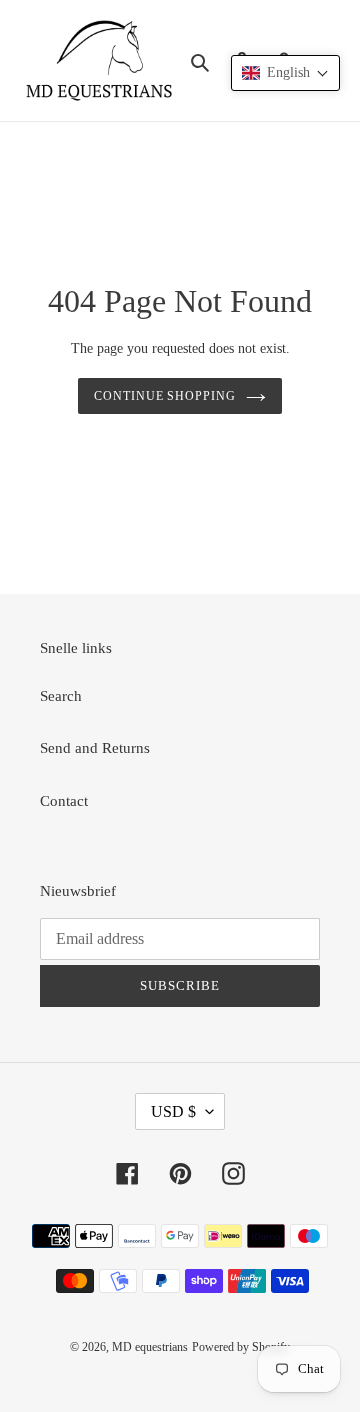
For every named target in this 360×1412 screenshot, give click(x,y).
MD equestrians (150, 1347)
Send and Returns (95, 748)
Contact (64, 801)
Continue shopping (165, 396)
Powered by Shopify (241, 1347)
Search (61, 696)
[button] (285, 73)
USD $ (173, 1111)
